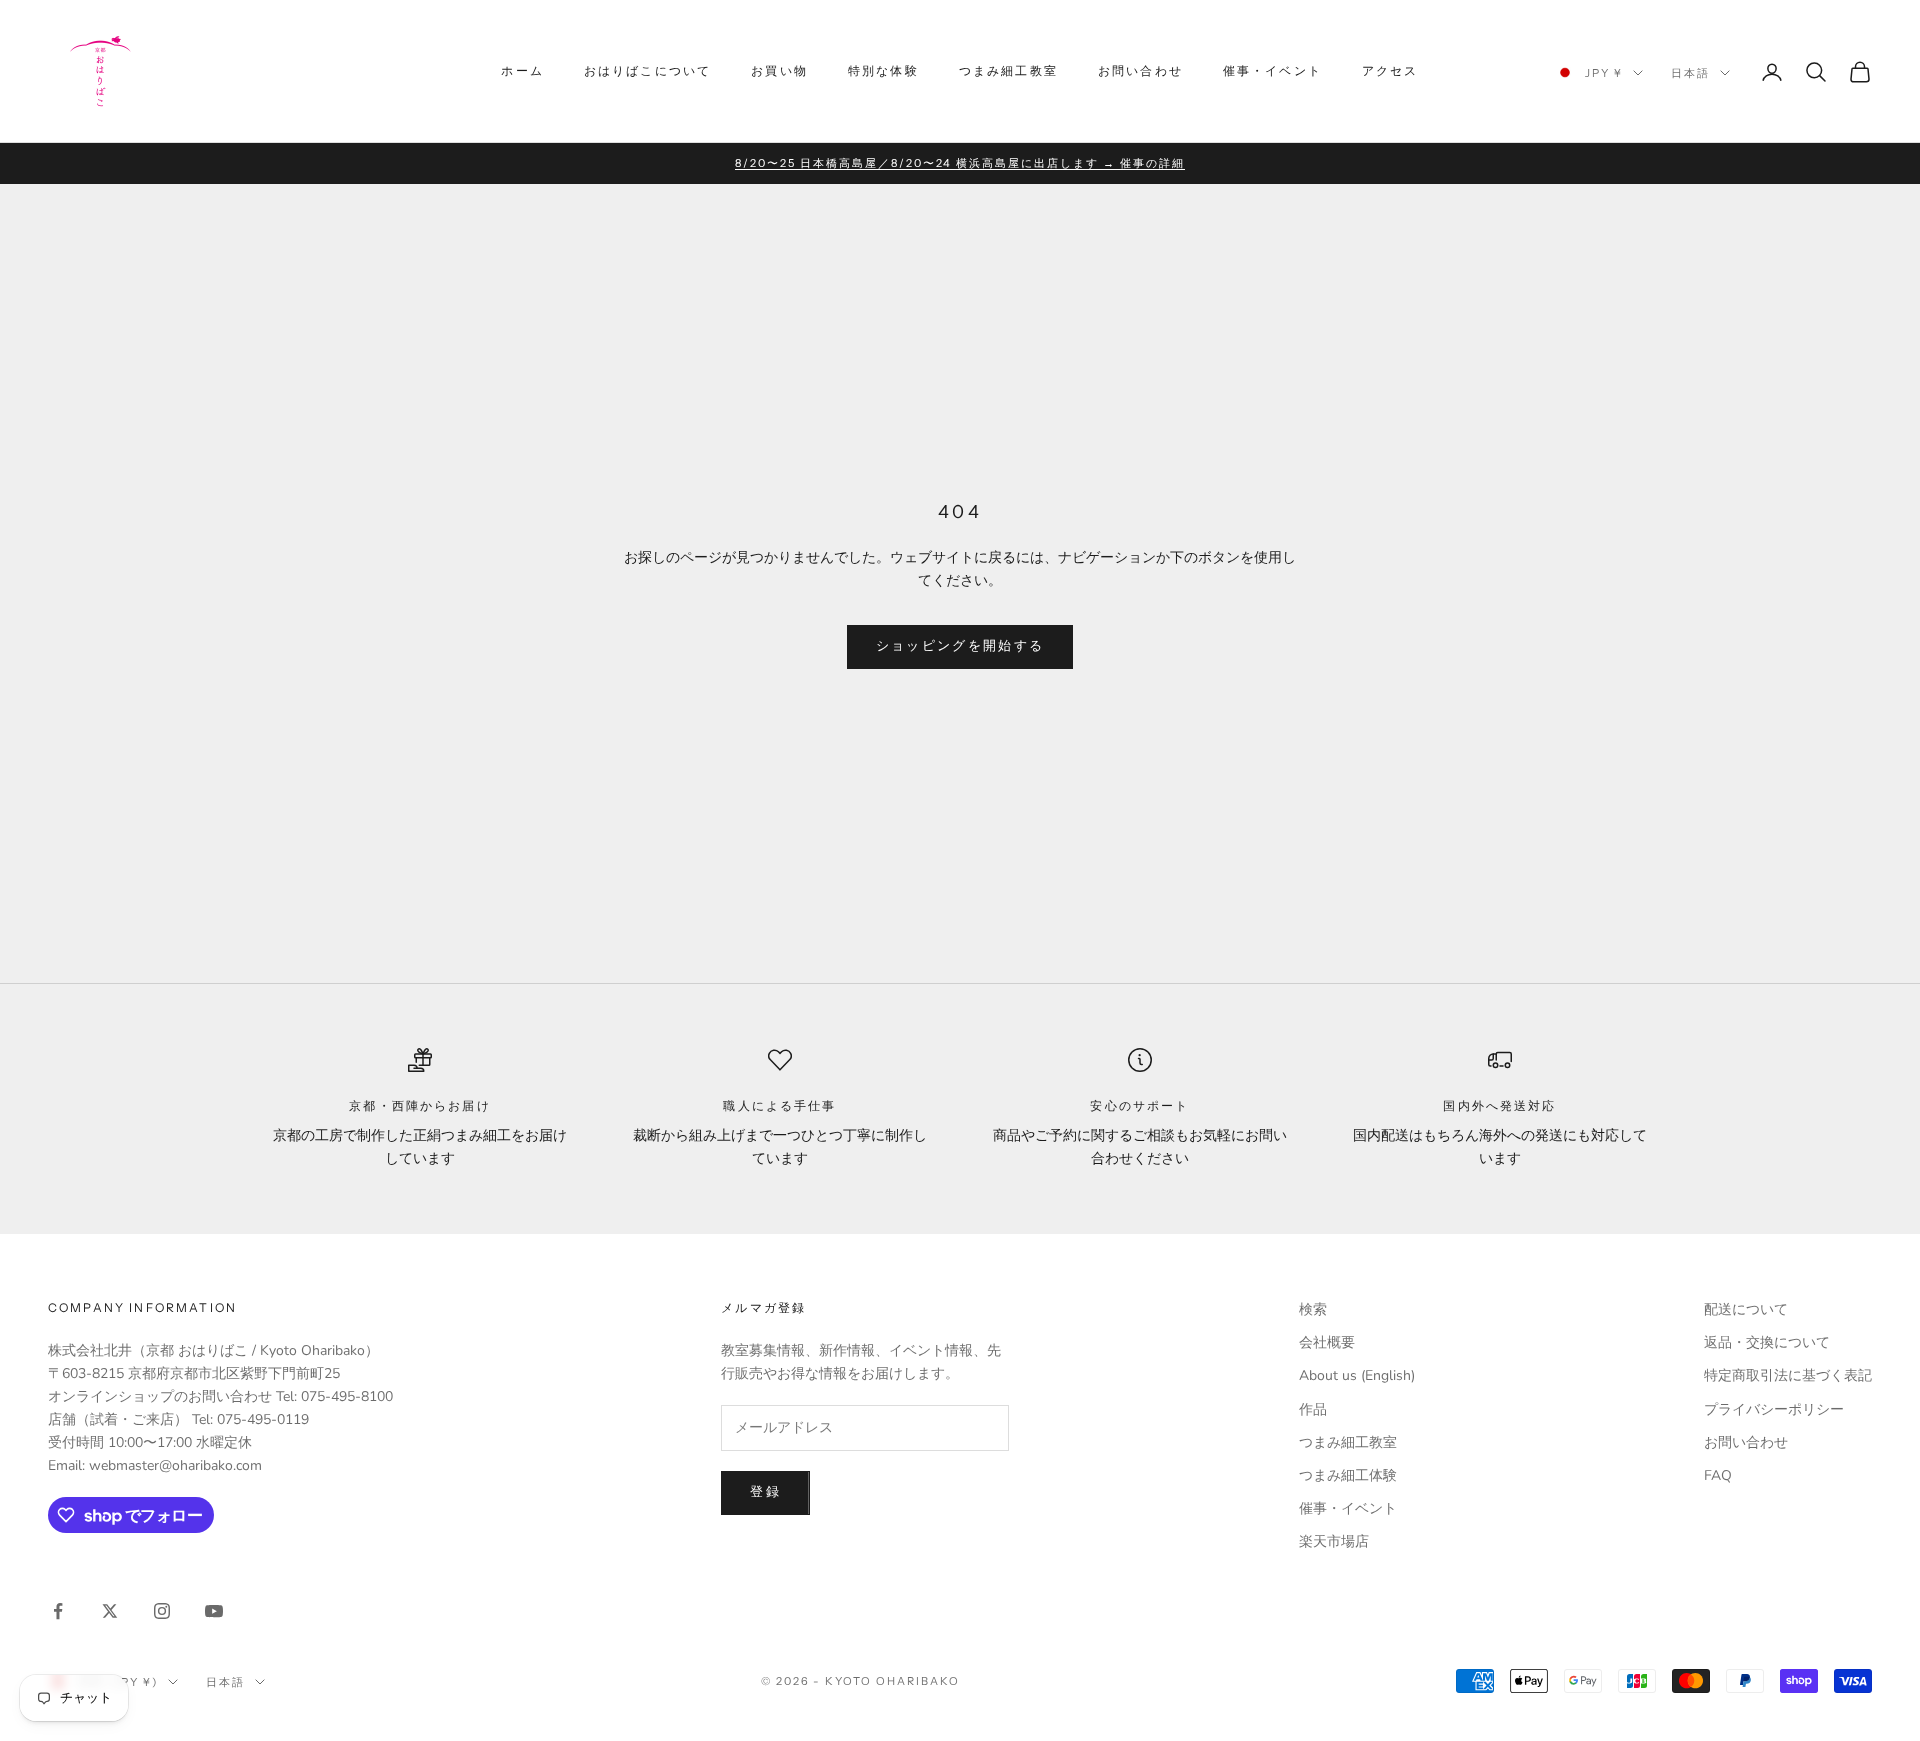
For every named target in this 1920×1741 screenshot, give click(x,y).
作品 (1313, 1409)
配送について (1746, 1309)
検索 (1313, 1309)
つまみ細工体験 (1348, 1475)
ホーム (522, 70)
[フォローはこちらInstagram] (162, 1611)
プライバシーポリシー (1774, 1409)
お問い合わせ (1140, 70)
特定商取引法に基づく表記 (1788, 1375)
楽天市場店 (1334, 1541)
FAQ (1718, 1475)
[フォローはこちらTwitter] (110, 1611)
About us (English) (1357, 1375)
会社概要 (1327, 1342)
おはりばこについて (647, 70)
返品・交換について (1767, 1342)
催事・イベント (1272, 70)
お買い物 (779, 70)
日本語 (1690, 73)
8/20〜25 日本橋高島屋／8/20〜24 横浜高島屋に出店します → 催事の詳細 (960, 163)
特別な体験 (883, 70)
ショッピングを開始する (960, 646)
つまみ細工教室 (1008, 70)
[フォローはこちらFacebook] (58, 1611)
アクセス (1390, 70)
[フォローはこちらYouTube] (214, 1611)
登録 (765, 1492)
